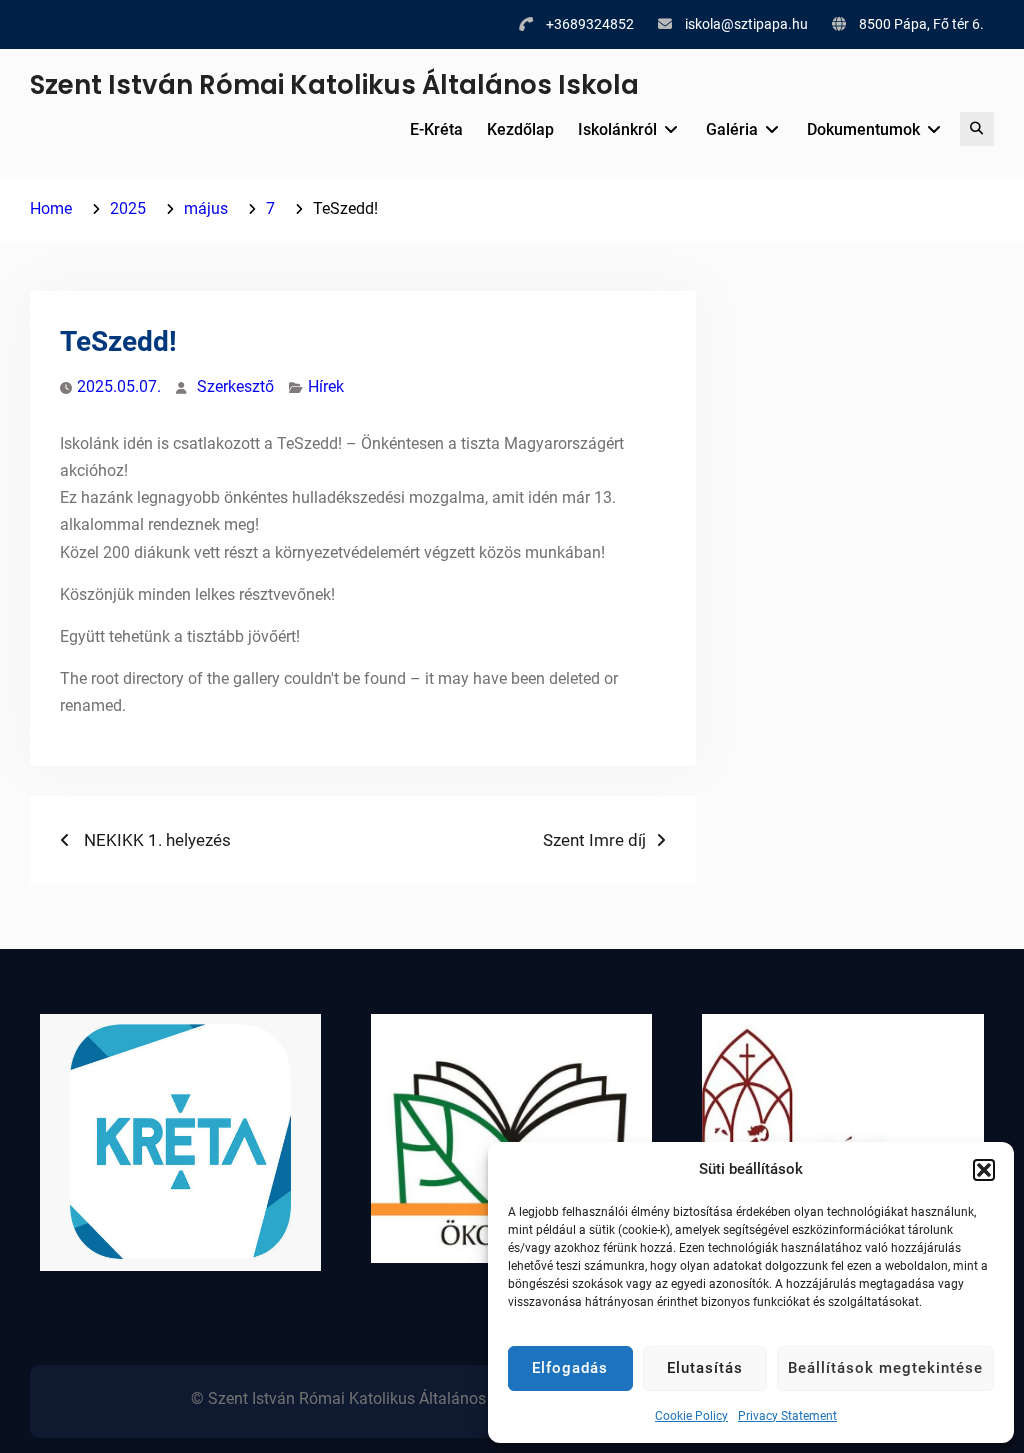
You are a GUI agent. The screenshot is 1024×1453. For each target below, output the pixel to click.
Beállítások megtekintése (885, 1368)
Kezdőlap (520, 129)
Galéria (732, 129)
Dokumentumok (863, 129)
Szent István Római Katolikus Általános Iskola (334, 85)
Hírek (326, 386)
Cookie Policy (691, 1416)
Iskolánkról (617, 129)
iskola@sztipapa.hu (746, 24)
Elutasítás (705, 1368)
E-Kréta (436, 129)
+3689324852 (590, 24)
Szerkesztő (235, 386)
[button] (984, 1170)
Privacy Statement (787, 1416)
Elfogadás (570, 1368)
